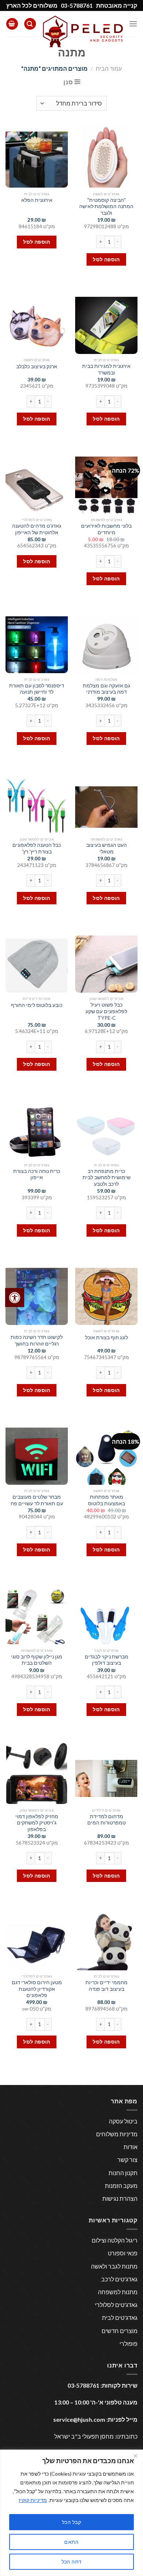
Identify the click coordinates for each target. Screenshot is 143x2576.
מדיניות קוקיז (33, 2500)
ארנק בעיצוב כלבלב (37, 366)
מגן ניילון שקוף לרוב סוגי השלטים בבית (37, 1660)
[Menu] (133, 24)
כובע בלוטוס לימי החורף (37, 1005)
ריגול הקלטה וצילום (115, 2240)
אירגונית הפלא (37, 200)
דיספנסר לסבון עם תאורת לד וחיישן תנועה (37, 689)
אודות (131, 2147)
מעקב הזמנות (121, 2186)
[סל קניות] (12, 24)
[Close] (135, 2456)
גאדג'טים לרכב (119, 2279)
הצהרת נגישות (120, 2198)
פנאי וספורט (123, 2253)
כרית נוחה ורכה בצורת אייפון (37, 1174)
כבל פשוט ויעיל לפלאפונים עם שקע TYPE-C (106, 1011)
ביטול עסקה (123, 2121)
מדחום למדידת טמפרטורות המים (107, 1820)
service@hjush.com (79, 2419)
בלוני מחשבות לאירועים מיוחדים (106, 529)
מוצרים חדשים (120, 2331)
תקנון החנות (123, 2173)
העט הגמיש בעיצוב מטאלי (107, 848)
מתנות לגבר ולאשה (114, 2266)
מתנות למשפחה (118, 2292)
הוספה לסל (106, 259)
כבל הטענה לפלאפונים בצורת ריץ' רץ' (37, 848)
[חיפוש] (30, 24)
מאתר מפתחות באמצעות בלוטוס (107, 1500)
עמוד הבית (109, 68)
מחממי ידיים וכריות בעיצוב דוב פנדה (107, 1986)
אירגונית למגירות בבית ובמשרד (106, 369)
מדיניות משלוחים (117, 2134)
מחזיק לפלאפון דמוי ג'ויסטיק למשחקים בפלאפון (37, 1823)
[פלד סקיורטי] (82, 31)
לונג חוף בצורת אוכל (107, 1337)
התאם (71, 2542)
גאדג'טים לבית (120, 2317)
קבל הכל (71, 2522)
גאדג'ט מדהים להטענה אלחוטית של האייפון (37, 529)
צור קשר (127, 2160)
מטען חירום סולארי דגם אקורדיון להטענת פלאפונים (37, 1989)
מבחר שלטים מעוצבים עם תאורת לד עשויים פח (37, 1500)
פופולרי (129, 2344)
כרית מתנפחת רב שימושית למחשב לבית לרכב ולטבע (107, 1178)
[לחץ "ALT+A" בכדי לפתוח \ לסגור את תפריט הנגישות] (15, 1298)
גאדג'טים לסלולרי (116, 2305)
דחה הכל (72, 2562)
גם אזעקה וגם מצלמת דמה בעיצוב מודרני (107, 689)
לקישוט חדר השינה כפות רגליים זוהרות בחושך (37, 1340)
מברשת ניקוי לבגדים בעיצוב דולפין (107, 1660)
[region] (71, 2513)
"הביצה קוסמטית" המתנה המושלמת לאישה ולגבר (106, 206)
